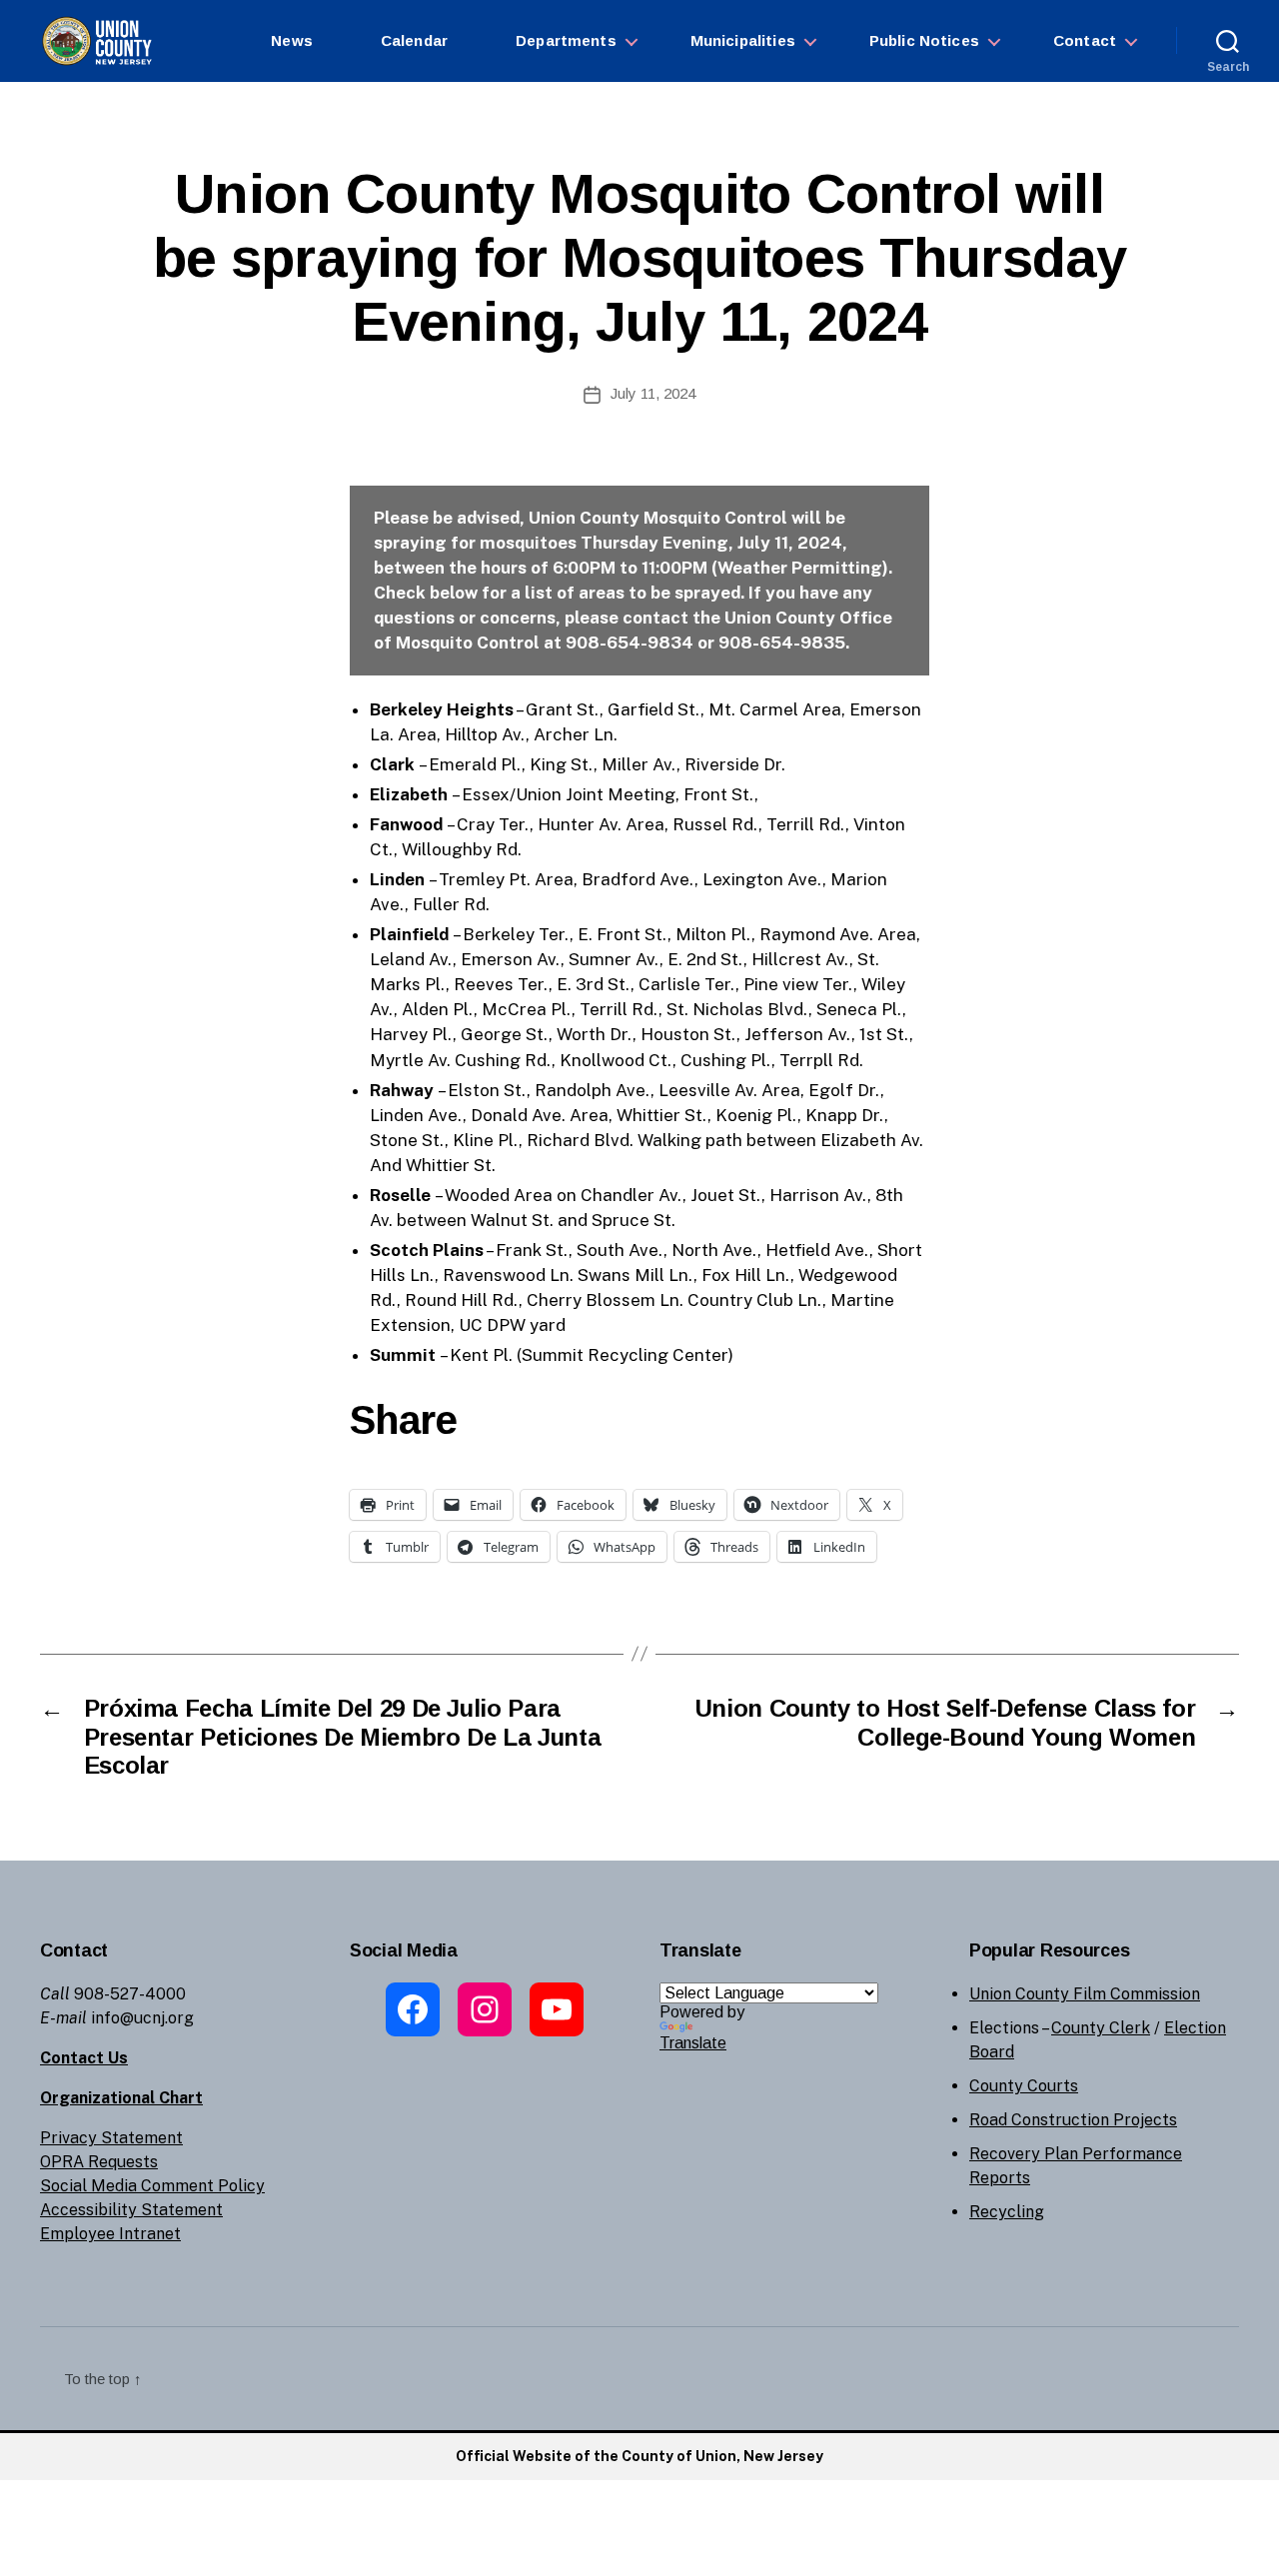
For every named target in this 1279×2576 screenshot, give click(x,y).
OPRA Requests (99, 2162)
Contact (1085, 40)
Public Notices (924, 40)
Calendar (414, 40)
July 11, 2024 (653, 393)
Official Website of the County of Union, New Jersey (639, 2456)
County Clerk (1101, 2028)
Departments (566, 40)
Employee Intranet (110, 2234)
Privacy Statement (111, 2138)
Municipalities (743, 40)
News (292, 40)
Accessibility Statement (131, 2210)
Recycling (1007, 2212)
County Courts (1024, 2086)
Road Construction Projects (1073, 2120)
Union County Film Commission (1085, 1994)
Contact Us (84, 2058)
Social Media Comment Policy (152, 2186)
